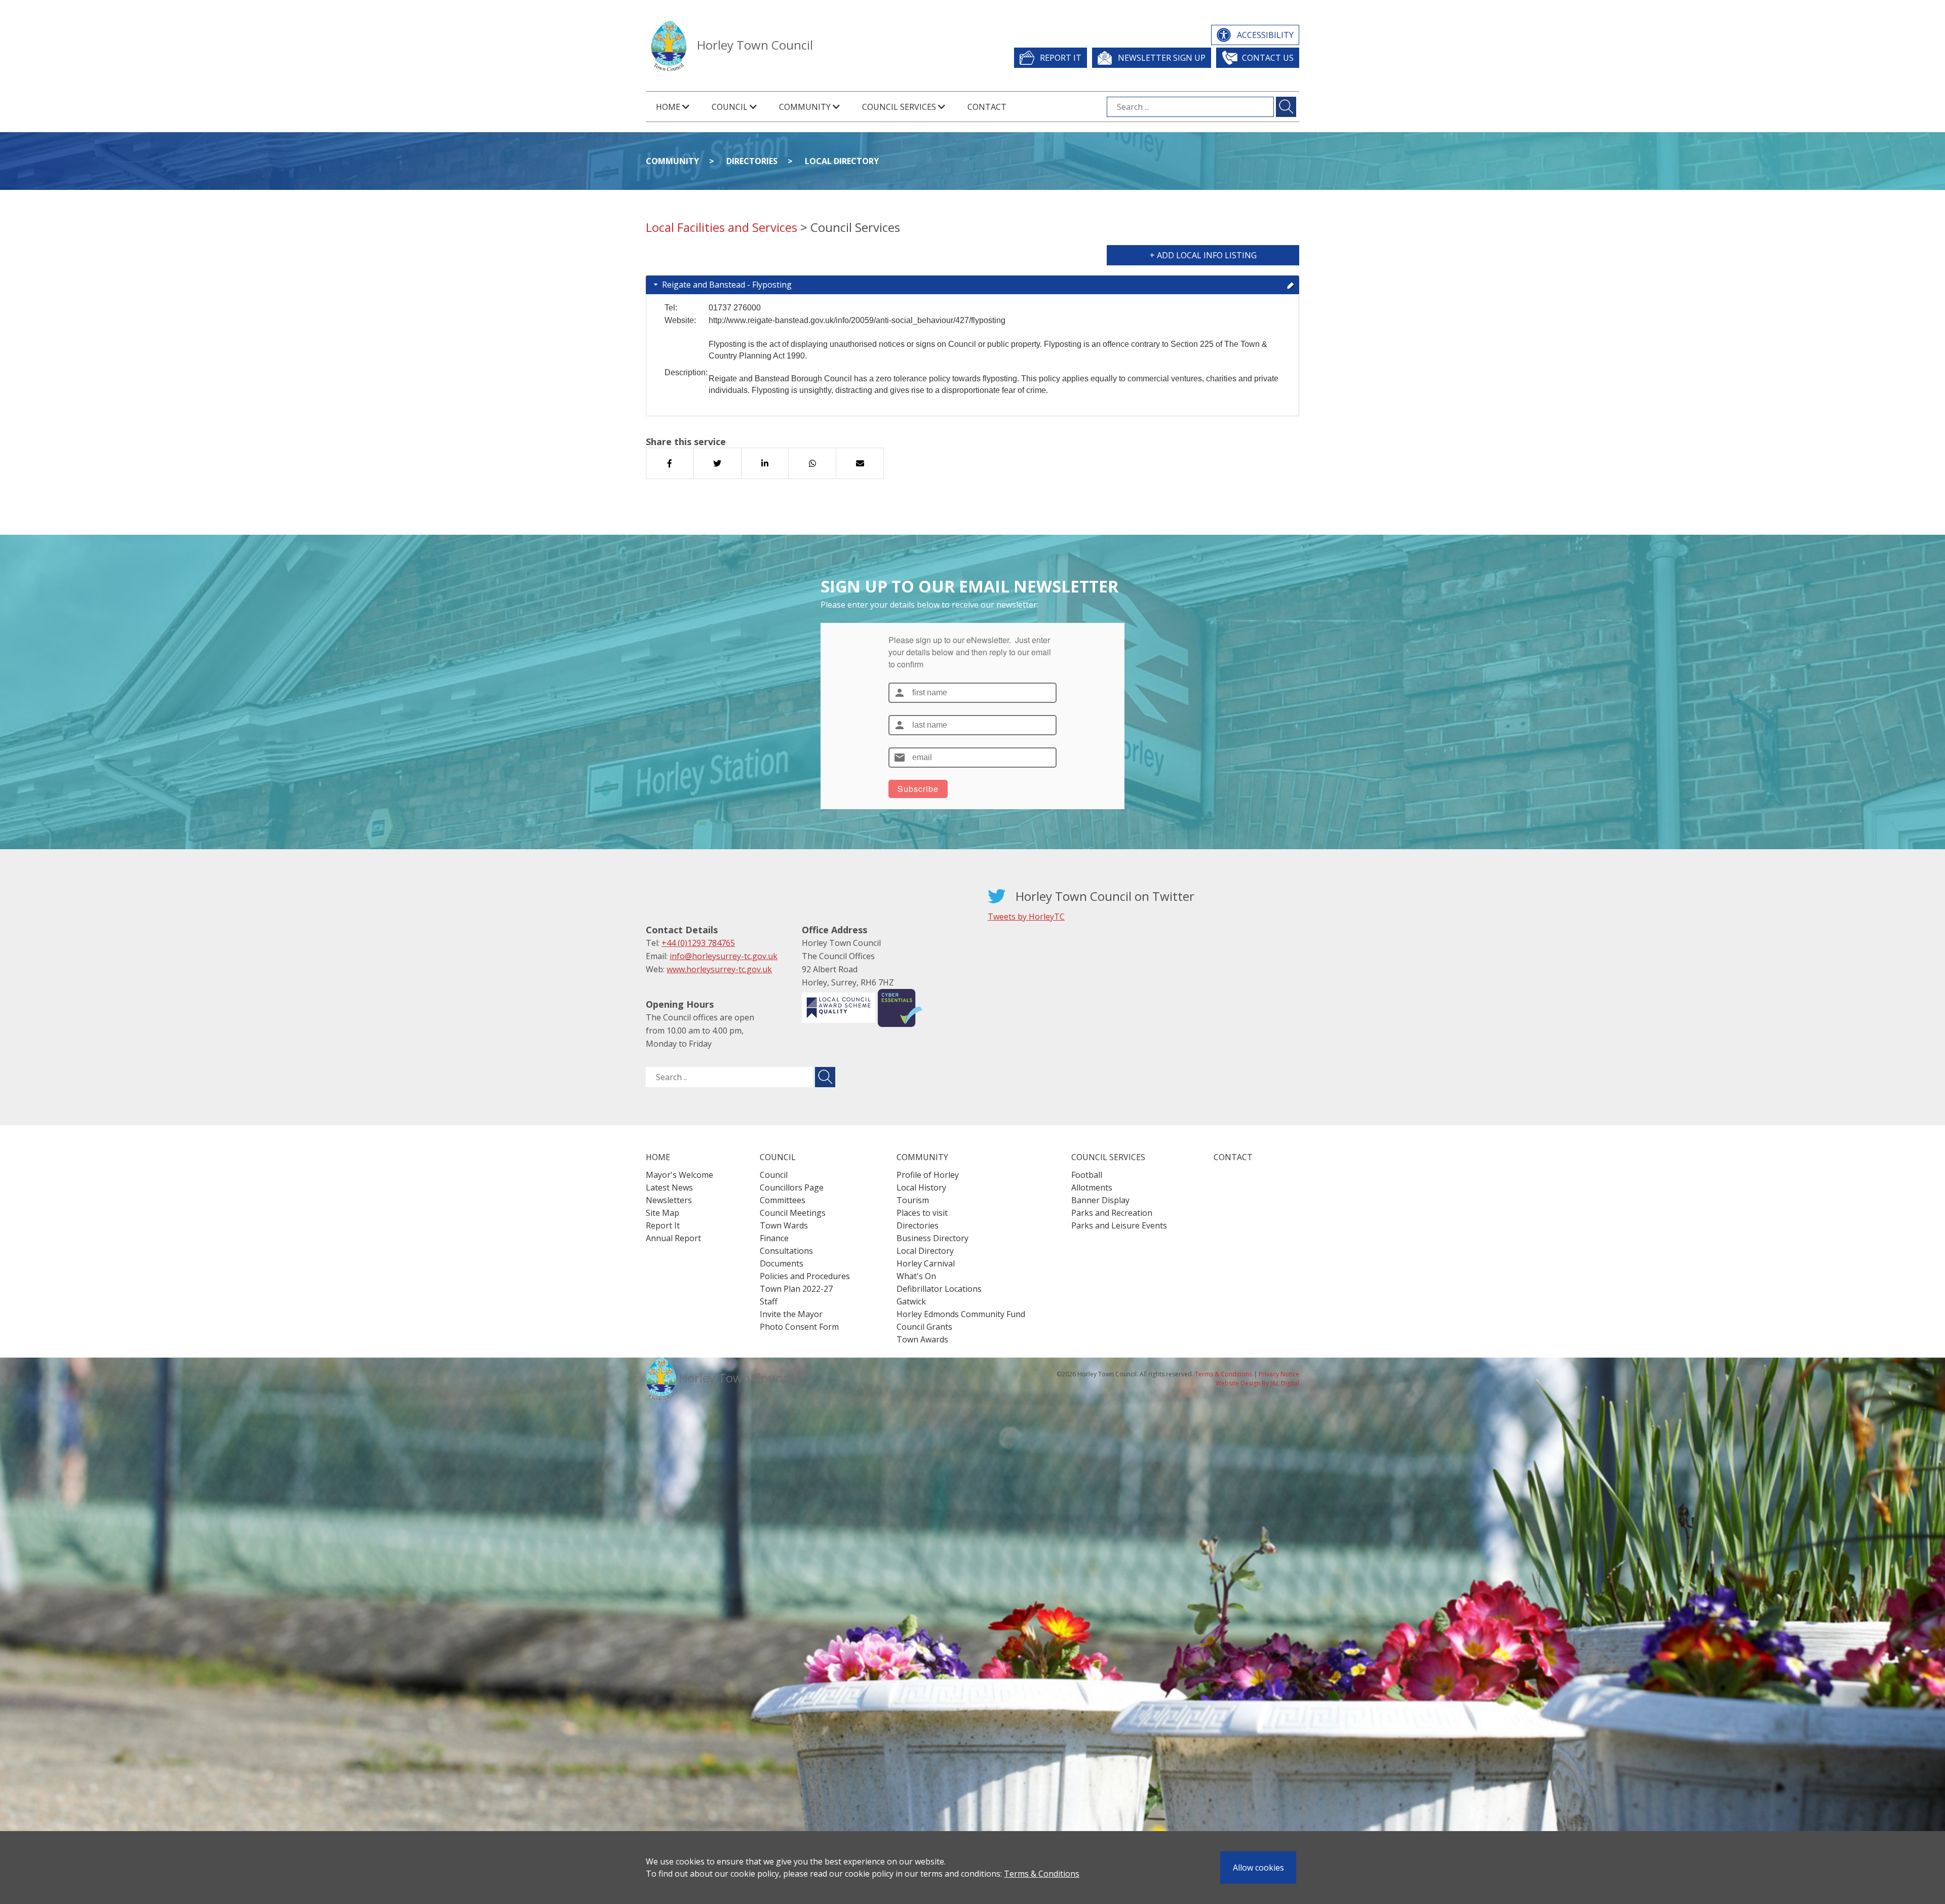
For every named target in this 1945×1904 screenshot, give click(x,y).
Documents (782, 1263)
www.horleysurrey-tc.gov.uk (719, 969)
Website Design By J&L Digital (1257, 1383)
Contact (987, 107)
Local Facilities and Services (722, 227)
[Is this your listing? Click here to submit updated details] (1291, 285)
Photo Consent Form (799, 1327)
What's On (916, 1276)
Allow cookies (1258, 1868)
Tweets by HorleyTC (1026, 917)
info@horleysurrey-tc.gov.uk (724, 956)
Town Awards (922, 1339)
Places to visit (922, 1213)
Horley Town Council (755, 45)
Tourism (913, 1200)
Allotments (1092, 1187)
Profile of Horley (928, 1175)
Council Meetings (793, 1213)
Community (672, 161)
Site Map (663, 1213)
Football (1087, 1175)
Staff (769, 1301)
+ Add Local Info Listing (1203, 255)
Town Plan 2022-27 (796, 1289)
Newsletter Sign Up (1162, 58)
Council (774, 1175)
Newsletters (669, 1200)
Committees (783, 1200)
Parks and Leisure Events (1119, 1225)
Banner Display (1100, 1200)
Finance (774, 1238)
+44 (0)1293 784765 (698, 943)
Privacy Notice (1279, 1374)
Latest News (669, 1187)
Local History (921, 1187)
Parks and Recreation (1112, 1213)
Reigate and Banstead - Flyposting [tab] (727, 285)
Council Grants (924, 1327)
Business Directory (932, 1238)
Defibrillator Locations (939, 1289)
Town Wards (784, 1225)
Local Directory (842, 161)
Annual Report (673, 1238)
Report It (1061, 58)
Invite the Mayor (791, 1314)
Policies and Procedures (805, 1276)
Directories (752, 161)
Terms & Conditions (1042, 1874)
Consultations (786, 1251)
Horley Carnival (926, 1263)
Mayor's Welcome (679, 1175)
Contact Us (1268, 58)
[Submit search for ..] (825, 1077)
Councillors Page (792, 1187)
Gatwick (911, 1301)
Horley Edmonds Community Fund (961, 1314)
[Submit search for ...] (1286, 107)
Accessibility (1265, 35)
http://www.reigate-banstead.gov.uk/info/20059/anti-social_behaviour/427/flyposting (857, 320)
